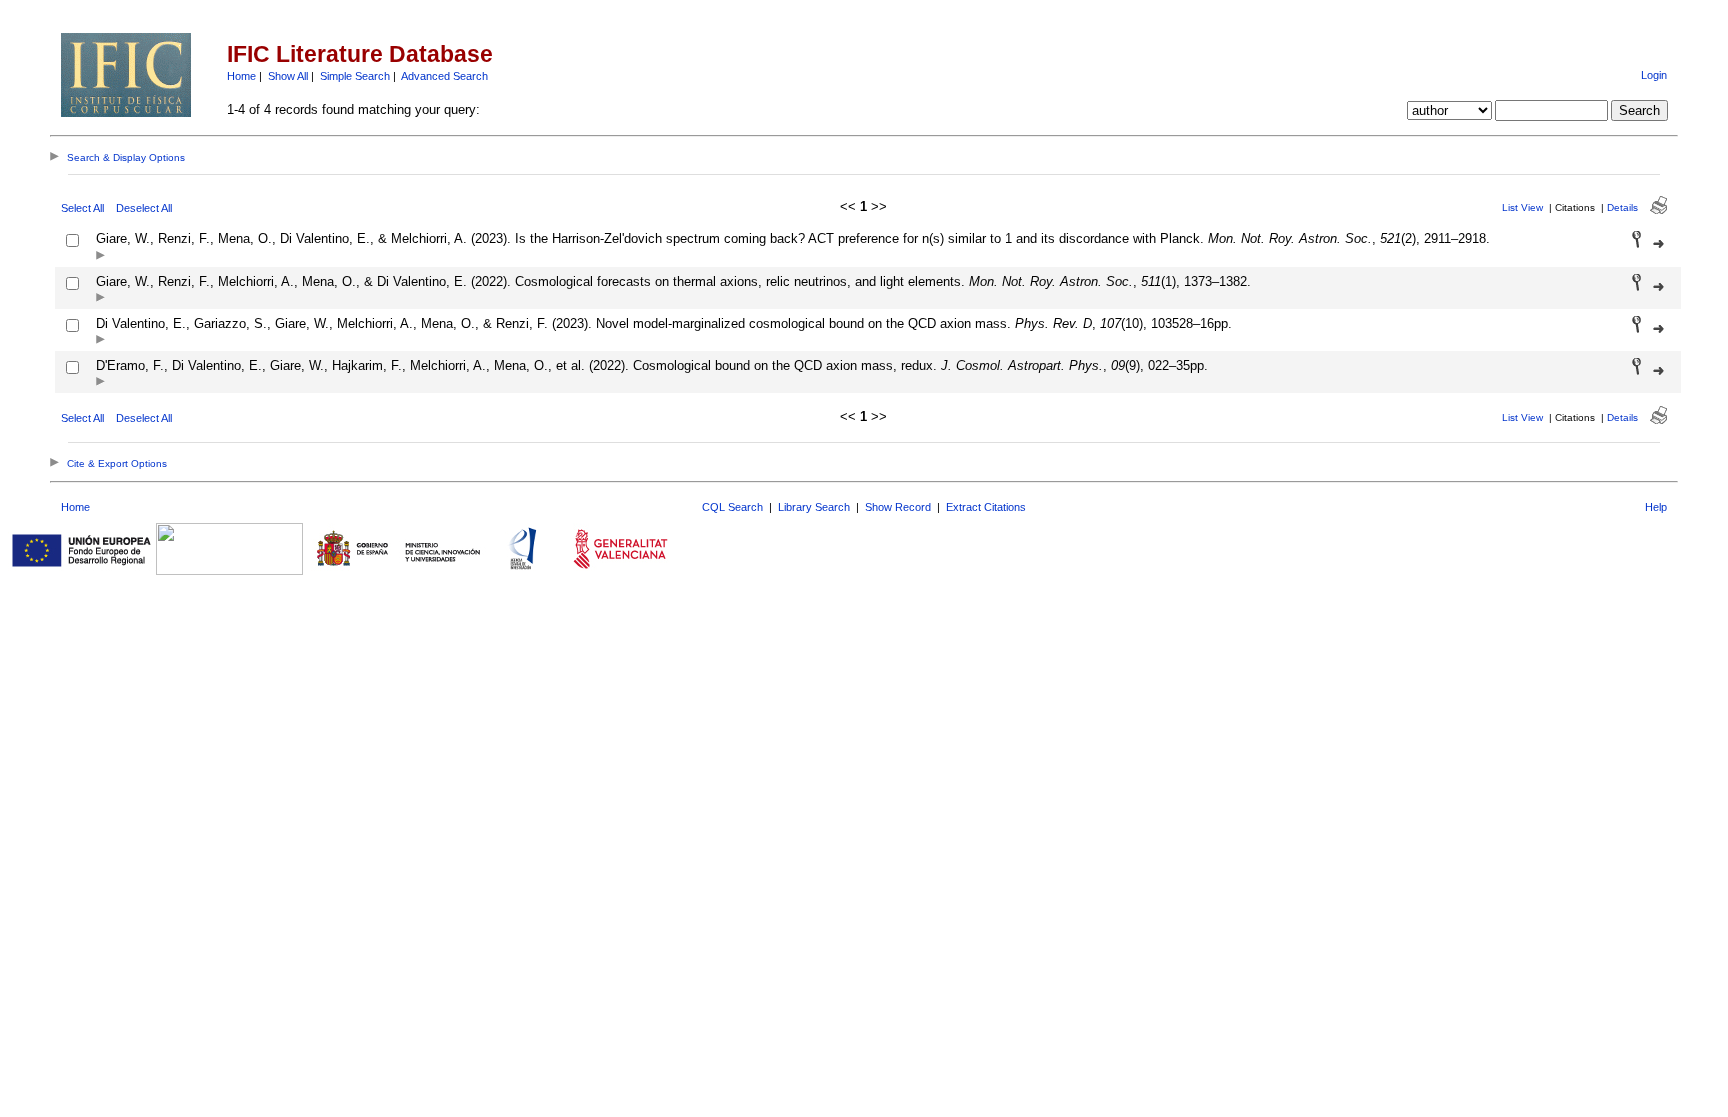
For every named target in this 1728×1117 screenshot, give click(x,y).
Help (1656, 507)
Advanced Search (444, 76)
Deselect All (144, 208)
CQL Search (732, 507)
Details (1622, 207)
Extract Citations (986, 507)
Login (1654, 75)
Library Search (814, 507)
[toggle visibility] (100, 256)
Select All (82, 208)
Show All (288, 76)
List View (1522, 207)
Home (241, 76)
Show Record (898, 507)
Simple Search (355, 76)
